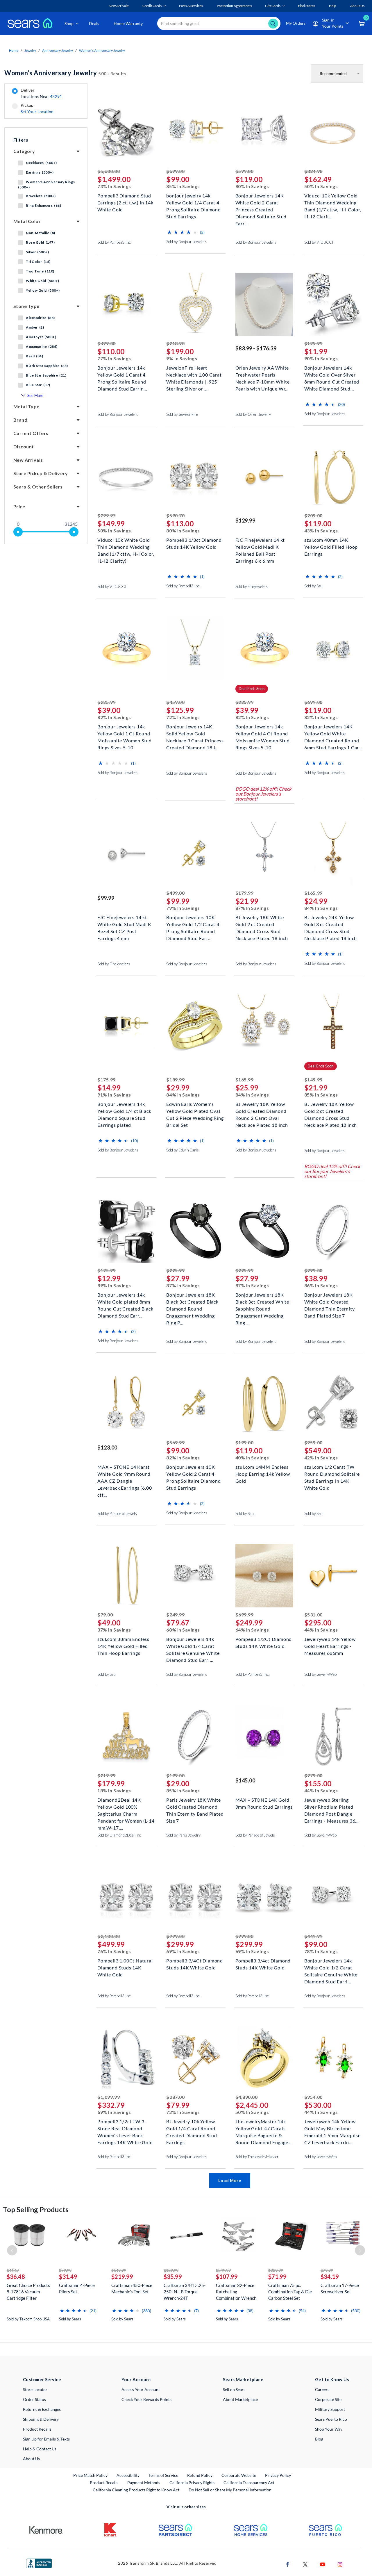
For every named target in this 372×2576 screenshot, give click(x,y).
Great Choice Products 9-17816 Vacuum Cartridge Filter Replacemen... (28, 2292)
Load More (230, 2180)
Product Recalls (37, 2429)
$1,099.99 (109, 2097)
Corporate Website (239, 2475)
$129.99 (245, 520)
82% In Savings (114, 717)
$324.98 (313, 171)
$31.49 (68, 2276)
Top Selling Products (36, 2209)
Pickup (37, 108)
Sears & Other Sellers (38, 487)
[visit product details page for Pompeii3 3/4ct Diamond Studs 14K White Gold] (264, 1898)
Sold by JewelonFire (182, 414)
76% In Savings (114, 1951)
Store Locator (35, 2389)
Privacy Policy (278, 2475)
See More (35, 395)
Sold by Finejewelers (252, 586)
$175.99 (107, 1080)
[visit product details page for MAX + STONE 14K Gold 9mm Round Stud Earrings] (264, 1737)
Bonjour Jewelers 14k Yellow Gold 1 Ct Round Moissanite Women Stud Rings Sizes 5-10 (125, 733)
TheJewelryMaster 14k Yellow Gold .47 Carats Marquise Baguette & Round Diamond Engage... (263, 2128)
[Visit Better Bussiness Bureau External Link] (39, 2563)
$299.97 (107, 515)
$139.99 (171, 2270)
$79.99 (327, 2270)
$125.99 (313, 343)
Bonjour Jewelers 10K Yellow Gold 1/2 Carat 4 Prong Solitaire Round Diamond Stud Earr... (193, 924)
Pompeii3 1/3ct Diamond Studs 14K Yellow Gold (194, 543)
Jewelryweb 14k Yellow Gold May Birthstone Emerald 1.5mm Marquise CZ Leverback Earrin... (332, 2128)
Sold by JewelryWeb (320, 1674)
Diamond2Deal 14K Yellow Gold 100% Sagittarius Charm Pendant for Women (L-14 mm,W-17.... (126, 1806)
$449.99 (313, 1936)
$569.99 (175, 1442)
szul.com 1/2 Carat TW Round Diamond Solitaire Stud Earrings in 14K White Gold (332, 1473)
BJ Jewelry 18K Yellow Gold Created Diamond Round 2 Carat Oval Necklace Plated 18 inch (262, 1110)
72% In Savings (183, 717)
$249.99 (175, 1615)
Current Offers (31, 433)
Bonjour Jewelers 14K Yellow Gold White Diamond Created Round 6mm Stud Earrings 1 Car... (333, 733)
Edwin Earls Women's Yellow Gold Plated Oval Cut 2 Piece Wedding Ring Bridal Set (195, 1110)
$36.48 (16, 2276)
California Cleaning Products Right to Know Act (136, 2490)
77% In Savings (114, 358)
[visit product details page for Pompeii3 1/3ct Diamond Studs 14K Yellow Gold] (195, 477)
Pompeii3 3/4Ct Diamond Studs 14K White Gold (195, 1964)
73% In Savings (114, 186)
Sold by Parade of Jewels (117, 1513)
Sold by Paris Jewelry (183, 1835)
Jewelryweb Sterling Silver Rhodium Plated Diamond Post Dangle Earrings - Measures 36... (331, 1806)
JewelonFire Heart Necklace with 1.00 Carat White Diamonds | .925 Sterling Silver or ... (194, 374)
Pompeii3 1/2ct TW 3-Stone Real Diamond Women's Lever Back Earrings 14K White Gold (125, 2128)
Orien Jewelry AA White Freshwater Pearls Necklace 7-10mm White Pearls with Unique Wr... (263, 374)
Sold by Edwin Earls (183, 1150)
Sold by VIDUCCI (319, 242)
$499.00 (107, 343)
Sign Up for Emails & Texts (46, 2439)
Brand (20, 420)
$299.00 (313, 1270)
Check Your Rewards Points (146, 2399)
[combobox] (219, 23)
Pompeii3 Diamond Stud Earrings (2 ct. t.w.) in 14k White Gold (125, 202)
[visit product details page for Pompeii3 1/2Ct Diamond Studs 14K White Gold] (264, 1576)
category (24, 151)
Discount (24, 446)
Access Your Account (141, 2389)
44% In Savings (321, 1630)
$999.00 (175, 1936)
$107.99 (227, 2276)
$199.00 (245, 1442)
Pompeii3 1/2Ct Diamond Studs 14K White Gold (264, 1642)
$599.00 (245, 171)
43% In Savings (321, 531)
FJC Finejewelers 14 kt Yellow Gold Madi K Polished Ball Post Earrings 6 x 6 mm (260, 546)
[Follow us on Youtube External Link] (323, 2564)
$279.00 (313, 1775)
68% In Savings (183, 1630)
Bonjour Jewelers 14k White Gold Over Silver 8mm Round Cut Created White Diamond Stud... (332, 374)
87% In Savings (252, 908)
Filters (21, 140)
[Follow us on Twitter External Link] (305, 2564)
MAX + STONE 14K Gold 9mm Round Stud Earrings (264, 1803)
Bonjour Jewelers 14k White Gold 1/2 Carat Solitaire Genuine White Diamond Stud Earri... (331, 1967)
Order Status (34, 2399)
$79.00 (105, 1615)
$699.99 (245, 1615)
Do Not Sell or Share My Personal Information (230, 2490)
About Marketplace (240, 2399)
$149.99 (313, 1080)
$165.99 (313, 893)
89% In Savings (114, 1285)
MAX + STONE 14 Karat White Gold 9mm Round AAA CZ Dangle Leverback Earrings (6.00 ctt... (125, 1473)
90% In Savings (321, 358)
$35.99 (173, 2276)
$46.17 (13, 2270)
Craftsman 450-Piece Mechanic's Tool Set (132, 2288)
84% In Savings (321, 908)
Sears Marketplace (243, 2379)
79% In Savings (183, 908)
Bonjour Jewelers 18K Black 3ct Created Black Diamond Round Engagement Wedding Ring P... (192, 1301)
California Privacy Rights (192, 2483)
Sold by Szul (314, 586)
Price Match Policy (90, 2475)
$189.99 (175, 1080)
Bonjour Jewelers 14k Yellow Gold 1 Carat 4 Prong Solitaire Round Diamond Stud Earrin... (122, 374)
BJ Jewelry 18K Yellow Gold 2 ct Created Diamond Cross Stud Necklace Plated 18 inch (331, 1110)
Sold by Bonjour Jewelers (187, 242)
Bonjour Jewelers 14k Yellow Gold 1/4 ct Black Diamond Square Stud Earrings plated (124, 1110)
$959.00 (313, 1442)
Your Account (136, 2379)
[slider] (18, 532)
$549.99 (119, 2270)
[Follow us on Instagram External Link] (340, 2564)
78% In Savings (321, 1951)
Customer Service (42, 2379)
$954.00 (313, 2097)
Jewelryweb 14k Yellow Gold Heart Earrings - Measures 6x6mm (330, 1645)
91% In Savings (114, 1095)
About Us (31, 2459)
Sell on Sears (234, 2389)
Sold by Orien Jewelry (253, 414)
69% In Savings (183, 1951)
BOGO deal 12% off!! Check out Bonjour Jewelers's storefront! (263, 794)
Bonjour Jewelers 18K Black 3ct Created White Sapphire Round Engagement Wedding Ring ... (262, 1301)
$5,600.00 (109, 171)
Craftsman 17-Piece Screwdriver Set (340, 2288)
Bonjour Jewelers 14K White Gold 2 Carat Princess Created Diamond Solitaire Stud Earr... (261, 202)
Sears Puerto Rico (331, 2419)
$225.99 (107, 702)
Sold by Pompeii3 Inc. (115, 242)
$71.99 (277, 2276)
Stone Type (26, 306)
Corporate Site (328, 2399)
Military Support (330, 2409)
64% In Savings (252, 1630)
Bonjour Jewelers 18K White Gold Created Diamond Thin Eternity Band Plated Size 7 (330, 1301)
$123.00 (107, 1447)
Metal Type (26, 406)
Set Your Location (37, 112)
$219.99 (107, 1775)
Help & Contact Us (40, 2449)
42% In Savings (321, 1458)
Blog (319, 2439)
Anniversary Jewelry (58, 50)
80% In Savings (252, 186)
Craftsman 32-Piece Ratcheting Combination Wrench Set (236, 2292)
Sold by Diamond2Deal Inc (119, 1835)
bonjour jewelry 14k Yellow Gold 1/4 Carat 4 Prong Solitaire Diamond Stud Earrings (193, 202)
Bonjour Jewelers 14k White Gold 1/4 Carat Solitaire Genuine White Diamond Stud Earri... (193, 1645)
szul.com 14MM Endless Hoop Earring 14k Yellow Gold (263, 1473)
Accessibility (128, 2475)
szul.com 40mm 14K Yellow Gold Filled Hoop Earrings (331, 546)
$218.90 (175, 343)
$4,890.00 (247, 2097)
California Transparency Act (249, 2483)
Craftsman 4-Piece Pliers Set (77, 2288)
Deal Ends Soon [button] (252, 689)
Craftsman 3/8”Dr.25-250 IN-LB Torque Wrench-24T (185, 2292)
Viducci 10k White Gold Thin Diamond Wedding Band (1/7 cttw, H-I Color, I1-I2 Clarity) (126, 546)
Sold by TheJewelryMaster (257, 2157)
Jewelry (30, 50)
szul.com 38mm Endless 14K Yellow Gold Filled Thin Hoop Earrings (123, 1645)
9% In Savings (182, 358)
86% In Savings (321, 1285)
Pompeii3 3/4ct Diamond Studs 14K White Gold (263, 1964)
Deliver (41, 93)
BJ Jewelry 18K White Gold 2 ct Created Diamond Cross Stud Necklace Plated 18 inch (262, 924)
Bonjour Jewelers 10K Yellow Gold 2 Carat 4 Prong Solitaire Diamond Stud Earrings (193, 1473)
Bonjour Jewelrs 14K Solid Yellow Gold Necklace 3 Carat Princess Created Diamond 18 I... (195, 733)
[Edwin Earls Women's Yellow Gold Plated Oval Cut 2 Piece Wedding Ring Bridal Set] (195, 1067)
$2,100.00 (109, 1936)
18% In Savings (114, 1790)
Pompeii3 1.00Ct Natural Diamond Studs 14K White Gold (125, 1967)
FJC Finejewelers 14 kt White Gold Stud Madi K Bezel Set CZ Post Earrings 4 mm (124, 924)
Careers (322, 2389)
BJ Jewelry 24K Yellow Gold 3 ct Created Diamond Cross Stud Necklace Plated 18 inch (331, 924)
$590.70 (175, 515)
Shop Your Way (329, 2429)
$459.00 (175, 702)
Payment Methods (144, 2483)
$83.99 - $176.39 (256, 348)
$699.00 (175, 171)
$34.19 (330, 2276)
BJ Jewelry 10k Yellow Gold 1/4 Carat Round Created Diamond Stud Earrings (192, 2128)
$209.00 (313, 515)
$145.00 (245, 1780)
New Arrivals (28, 460)
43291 (56, 96)
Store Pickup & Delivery (41, 473)
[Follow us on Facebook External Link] (288, 2564)
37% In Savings (114, 1630)
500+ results (65, 73)
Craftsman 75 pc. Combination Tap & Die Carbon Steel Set (290, 2292)
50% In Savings (321, 186)
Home (14, 50)
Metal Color (27, 221)
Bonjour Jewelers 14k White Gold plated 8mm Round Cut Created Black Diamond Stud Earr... (125, 1301)
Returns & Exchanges (42, 2409)
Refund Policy (200, 2475)
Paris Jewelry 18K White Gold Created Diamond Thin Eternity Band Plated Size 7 (195, 1806)
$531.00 (313, 1615)
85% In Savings (183, 186)
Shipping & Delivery (41, 2419)
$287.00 (175, 2097)
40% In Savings (252, 1458)
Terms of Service (163, 2475)
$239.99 (276, 2270)
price (19, 506)
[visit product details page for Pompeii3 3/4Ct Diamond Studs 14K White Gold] (195, 1898)
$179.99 (245, 893)
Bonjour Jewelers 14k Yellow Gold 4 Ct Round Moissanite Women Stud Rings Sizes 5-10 (263, 733)
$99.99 (106, 898)
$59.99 (65, 2270)
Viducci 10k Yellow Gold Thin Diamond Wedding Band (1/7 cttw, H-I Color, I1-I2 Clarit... (333, 202)
